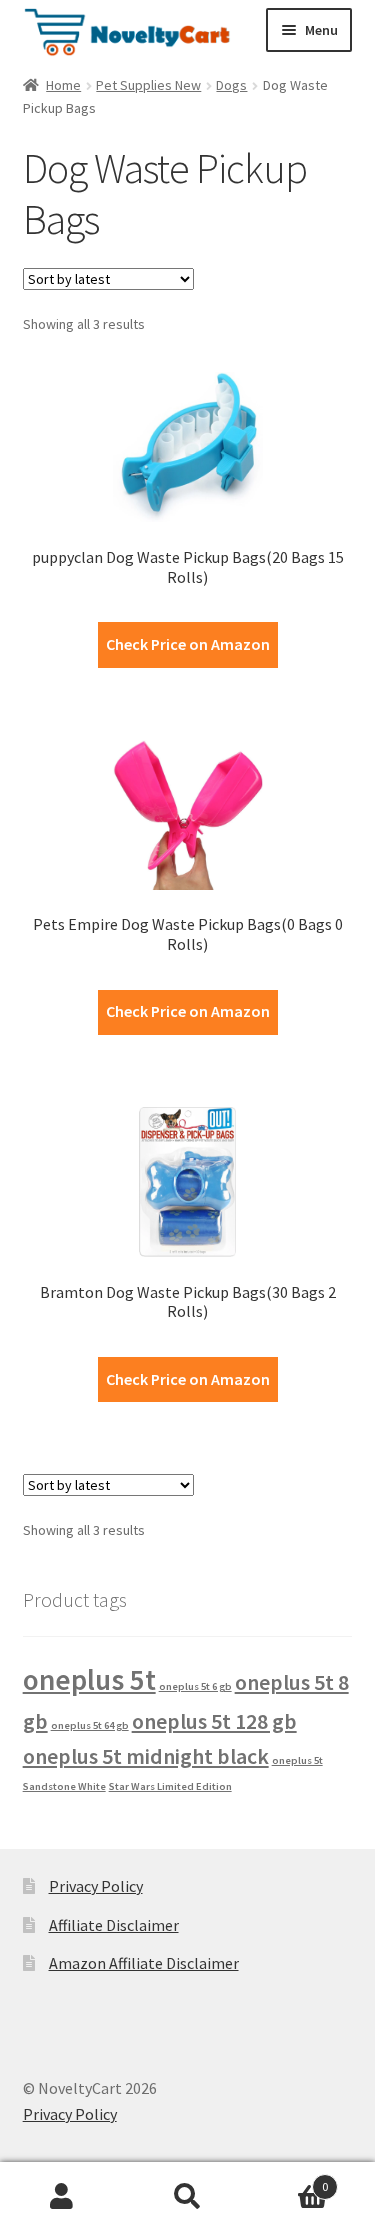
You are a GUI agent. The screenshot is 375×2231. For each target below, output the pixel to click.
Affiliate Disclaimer (114, 1925)
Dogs (231, 85)
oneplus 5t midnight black (146, 1756)
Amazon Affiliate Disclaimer (144, 1963)
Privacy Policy (96, 1886)
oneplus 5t (89, 1679)
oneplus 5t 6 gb (195, 1686)
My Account (62, 2197)
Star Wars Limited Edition (170, 1786)
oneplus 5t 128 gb (214, 1721)
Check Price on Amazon (188, 644)
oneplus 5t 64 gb (90, 1725)
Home (63, 85)
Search (187, 2197)
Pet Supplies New (148, 85)
